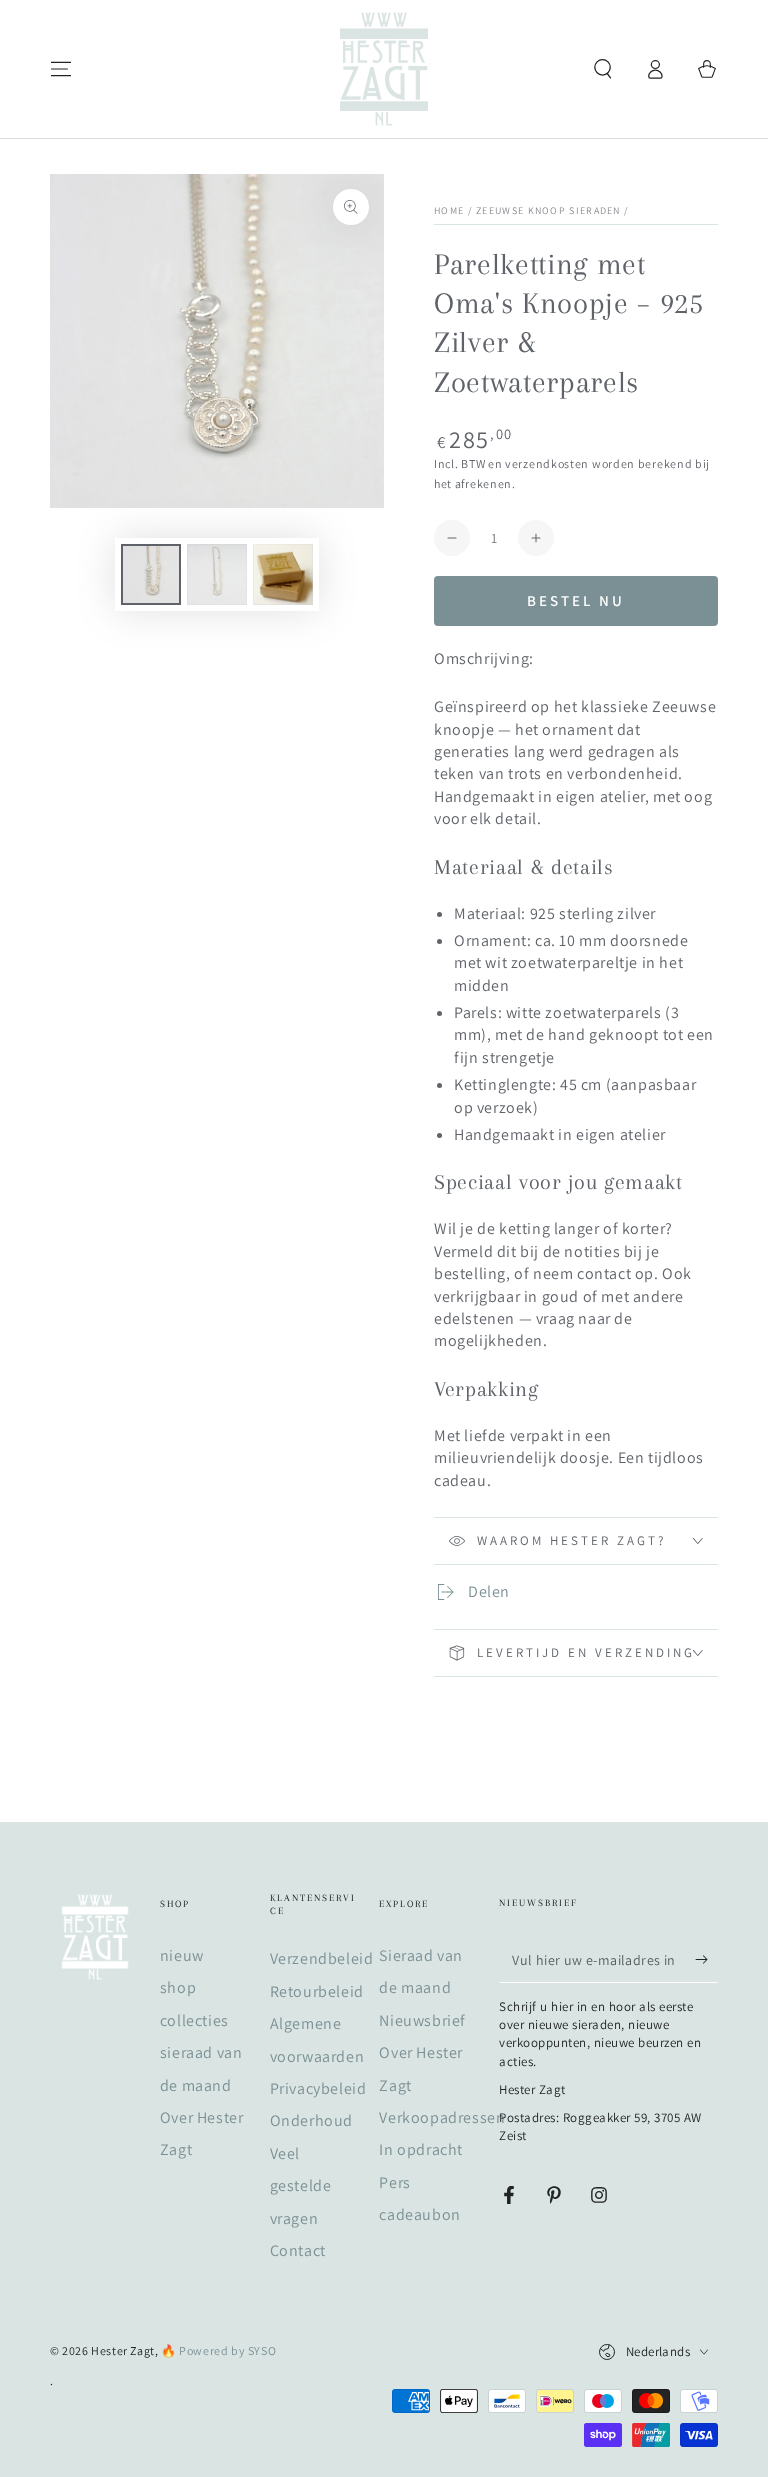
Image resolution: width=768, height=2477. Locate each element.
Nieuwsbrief (422, 2020)
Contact (298, 2250)
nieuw (182, 1955)
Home (449, 210)
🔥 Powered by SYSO (218, 2350)
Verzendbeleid (322, 1958)
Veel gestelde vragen (301, 2186)
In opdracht (421, 2149)
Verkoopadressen (442, 2117)
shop (178, 1987)
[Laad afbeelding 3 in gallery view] (283, 574)
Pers (394, 2182)
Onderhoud (311, 2120)
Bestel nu (576, 600)
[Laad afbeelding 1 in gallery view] (151, 574)
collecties (194, 2020)
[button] (603, 69)
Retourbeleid (317, 1991)
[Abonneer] (706, 1960)
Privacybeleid (318, 2088)
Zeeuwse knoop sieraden (548, 210)
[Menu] (61, 69)
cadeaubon (419, 2214)
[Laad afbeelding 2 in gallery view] (217, 574)
